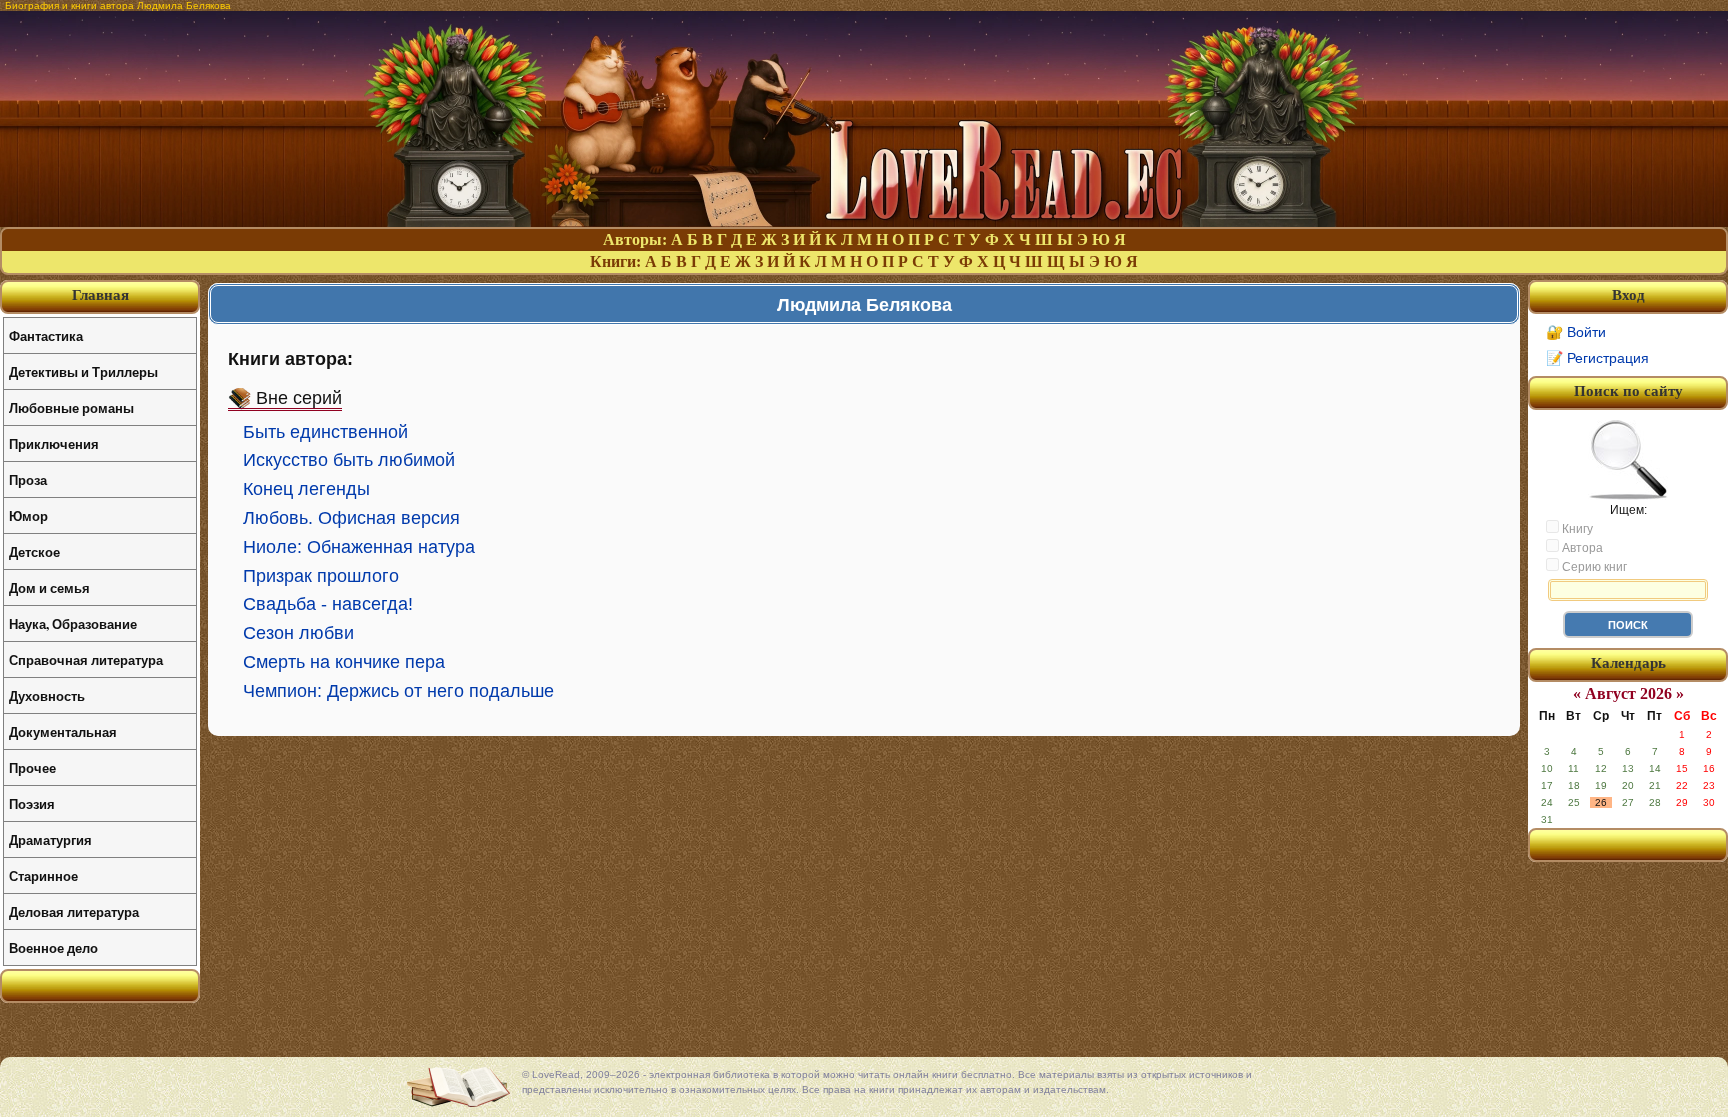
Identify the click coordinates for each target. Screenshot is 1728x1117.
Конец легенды (306, 489)
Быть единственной (325, 432)
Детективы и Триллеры (83, 371)
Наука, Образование (73, 623)
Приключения (54, 443)
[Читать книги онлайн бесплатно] (864, 221)
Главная (100, 295)
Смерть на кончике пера (344, 662)
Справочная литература (86, 659)
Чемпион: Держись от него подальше (398, 691)
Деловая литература (74, 911)
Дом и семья (49, 587)
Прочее (32, 767)
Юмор (28, 515)
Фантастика (46, 335)
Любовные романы (71, 407)
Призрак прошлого (321, 576)
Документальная (63, 731)
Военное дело (53, 947)
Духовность (47, 695)
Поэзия (32, 803)
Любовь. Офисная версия (351, 518)
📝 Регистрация (1597, 358)
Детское (34, 551)
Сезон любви (298, 633)
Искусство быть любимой (349, 460)
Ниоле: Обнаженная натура (359, 547)
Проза (28, 479)
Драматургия (50, 839)
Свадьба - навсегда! (328, 604)
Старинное (43, 875)
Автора (1581, 548)
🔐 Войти (1576, 332)
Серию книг (1593, 567)
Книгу (1576, 529)
